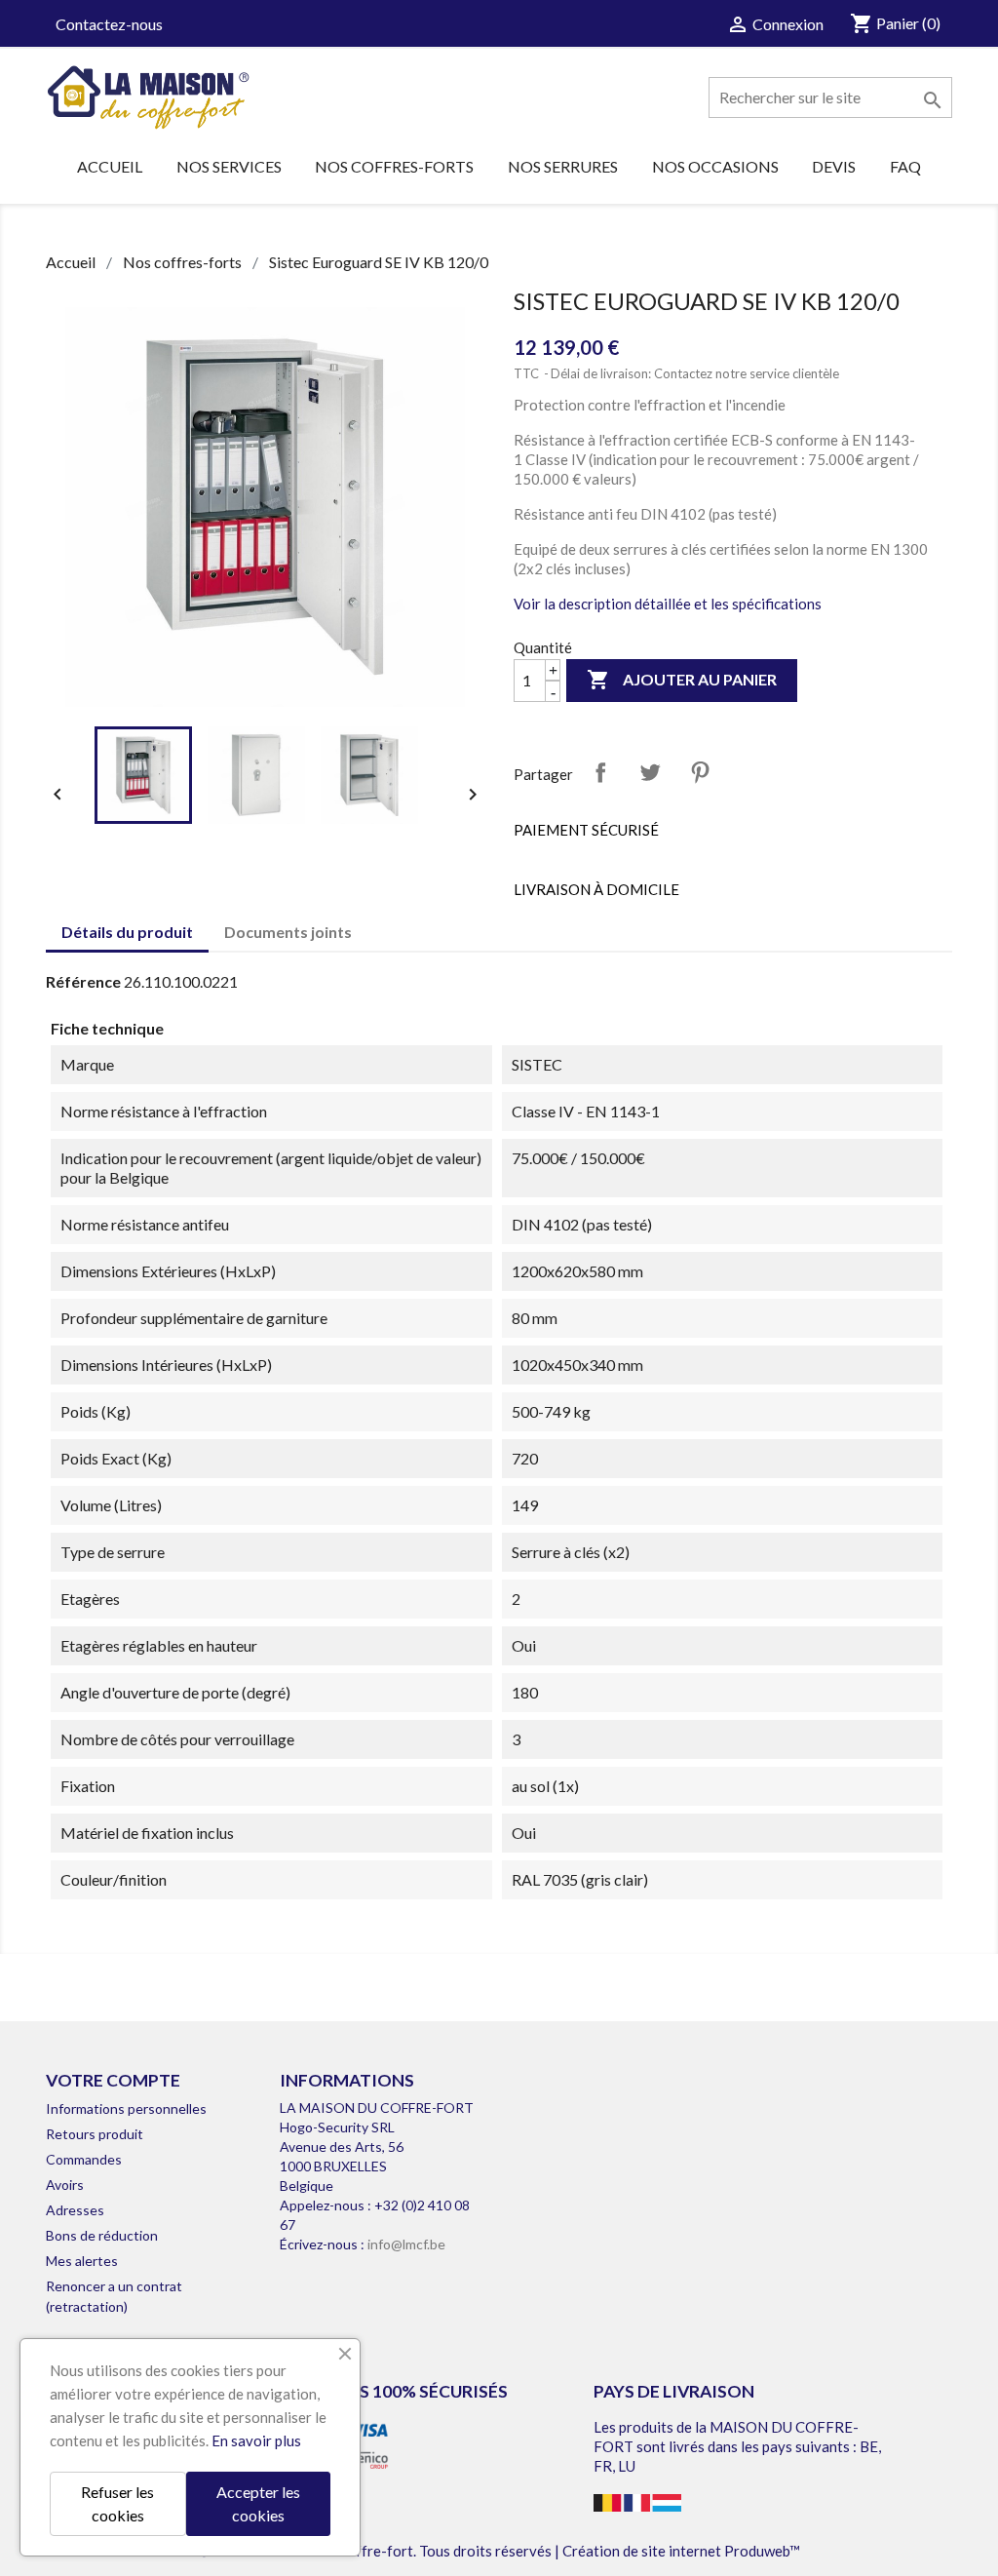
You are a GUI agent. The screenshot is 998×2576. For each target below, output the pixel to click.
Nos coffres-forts (394, 166)
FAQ (905, 166)
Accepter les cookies (258, 2503)
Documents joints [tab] (288, 932)
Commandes (84, 2159)
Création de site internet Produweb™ (681, 2551)
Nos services (229, 166)
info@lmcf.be (406, 2244)
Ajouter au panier (682, 680)
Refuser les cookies (117, 2503)
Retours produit (95, 2134)
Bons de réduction (102, 2235)
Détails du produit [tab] (127, 932)
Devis (834, 166)
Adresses (75, 2210)
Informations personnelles (126, 2108)
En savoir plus (256, 2440)
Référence (83, 981)
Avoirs (65, 2185)
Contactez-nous (109, 24)
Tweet (650, 772)
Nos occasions (715, 166)
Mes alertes (82, 2261)
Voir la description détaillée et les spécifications (668, 604)
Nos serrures (563, 166)
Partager (600, 772)
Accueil (110, 166)
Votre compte (113, 2080)
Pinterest (700, 772)
